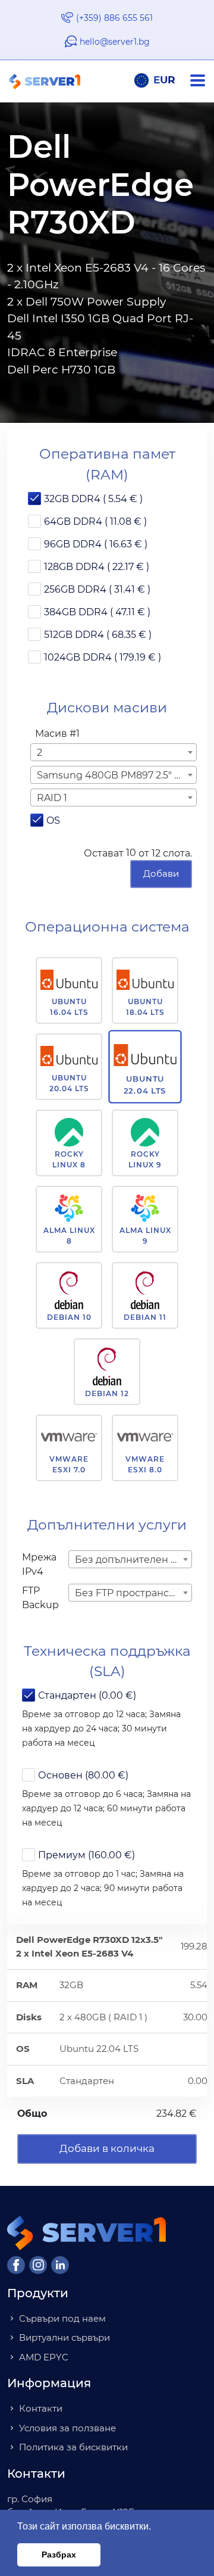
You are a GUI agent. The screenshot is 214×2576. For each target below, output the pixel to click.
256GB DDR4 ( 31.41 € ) (97, 589)
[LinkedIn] (60, 2265)
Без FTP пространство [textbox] (130, 1593)
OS (53, 820)
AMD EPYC (44, 2357)
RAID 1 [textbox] (52, 798)
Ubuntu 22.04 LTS (145, 1085)
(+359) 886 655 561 (114, 18)
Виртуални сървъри (64, 2337)
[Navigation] (202, 81)
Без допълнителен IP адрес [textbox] (133, 1560)
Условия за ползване (67, 2428)
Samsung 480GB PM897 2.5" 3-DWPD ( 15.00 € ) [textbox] (116, 775)
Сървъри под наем (62, 2318)
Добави (161, 873)
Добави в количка (107, 2148)
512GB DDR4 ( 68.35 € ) (98, 635)
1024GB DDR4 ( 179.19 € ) (103, 657)
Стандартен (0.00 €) (87, 1695)
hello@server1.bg (115, 42)
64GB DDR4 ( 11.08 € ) (95, 521)
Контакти (41, 2408)
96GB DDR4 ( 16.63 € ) (96, 544)
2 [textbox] (40, 753)
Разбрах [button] (59, 2555)
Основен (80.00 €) (83, 1775)
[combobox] (114, 752)
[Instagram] (38, 2265)
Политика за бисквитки (73, 2447)
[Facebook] (16, 2265)
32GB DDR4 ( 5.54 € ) (93, 499)
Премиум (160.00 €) (86, 1855)
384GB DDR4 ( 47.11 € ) (97, 612)
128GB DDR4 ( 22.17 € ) (97, 567)
